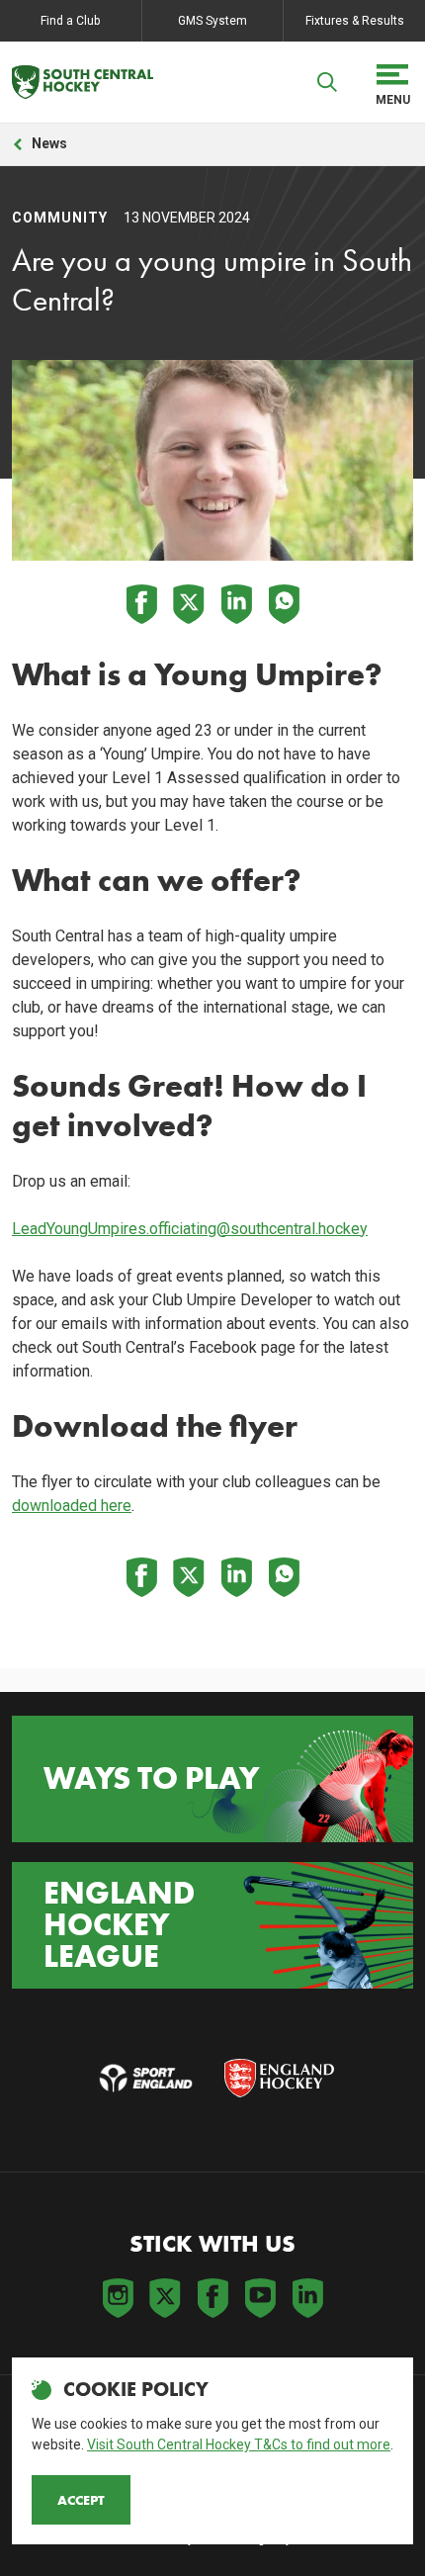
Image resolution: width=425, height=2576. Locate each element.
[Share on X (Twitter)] (189, 604)
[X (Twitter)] (165, 2298)
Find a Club (70, 21)
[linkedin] (307, 2298)
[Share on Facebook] (141, 604)
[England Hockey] (83, 82)
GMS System (212, 21)
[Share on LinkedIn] (236, 604)
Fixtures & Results (355, 21)
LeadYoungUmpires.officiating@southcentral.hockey (190, 1229)
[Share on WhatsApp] (284, 604)
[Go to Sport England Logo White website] (146, 2078)
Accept (81, 2500)
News (49, 143)
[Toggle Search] (327, 82)
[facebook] (212, 2298)
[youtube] (260, 2298)
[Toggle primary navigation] (392, 82)
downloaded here (72, 1506)
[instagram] (118, 2298)
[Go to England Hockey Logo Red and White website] (279, 2078)
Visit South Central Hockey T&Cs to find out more (239, 2444)
